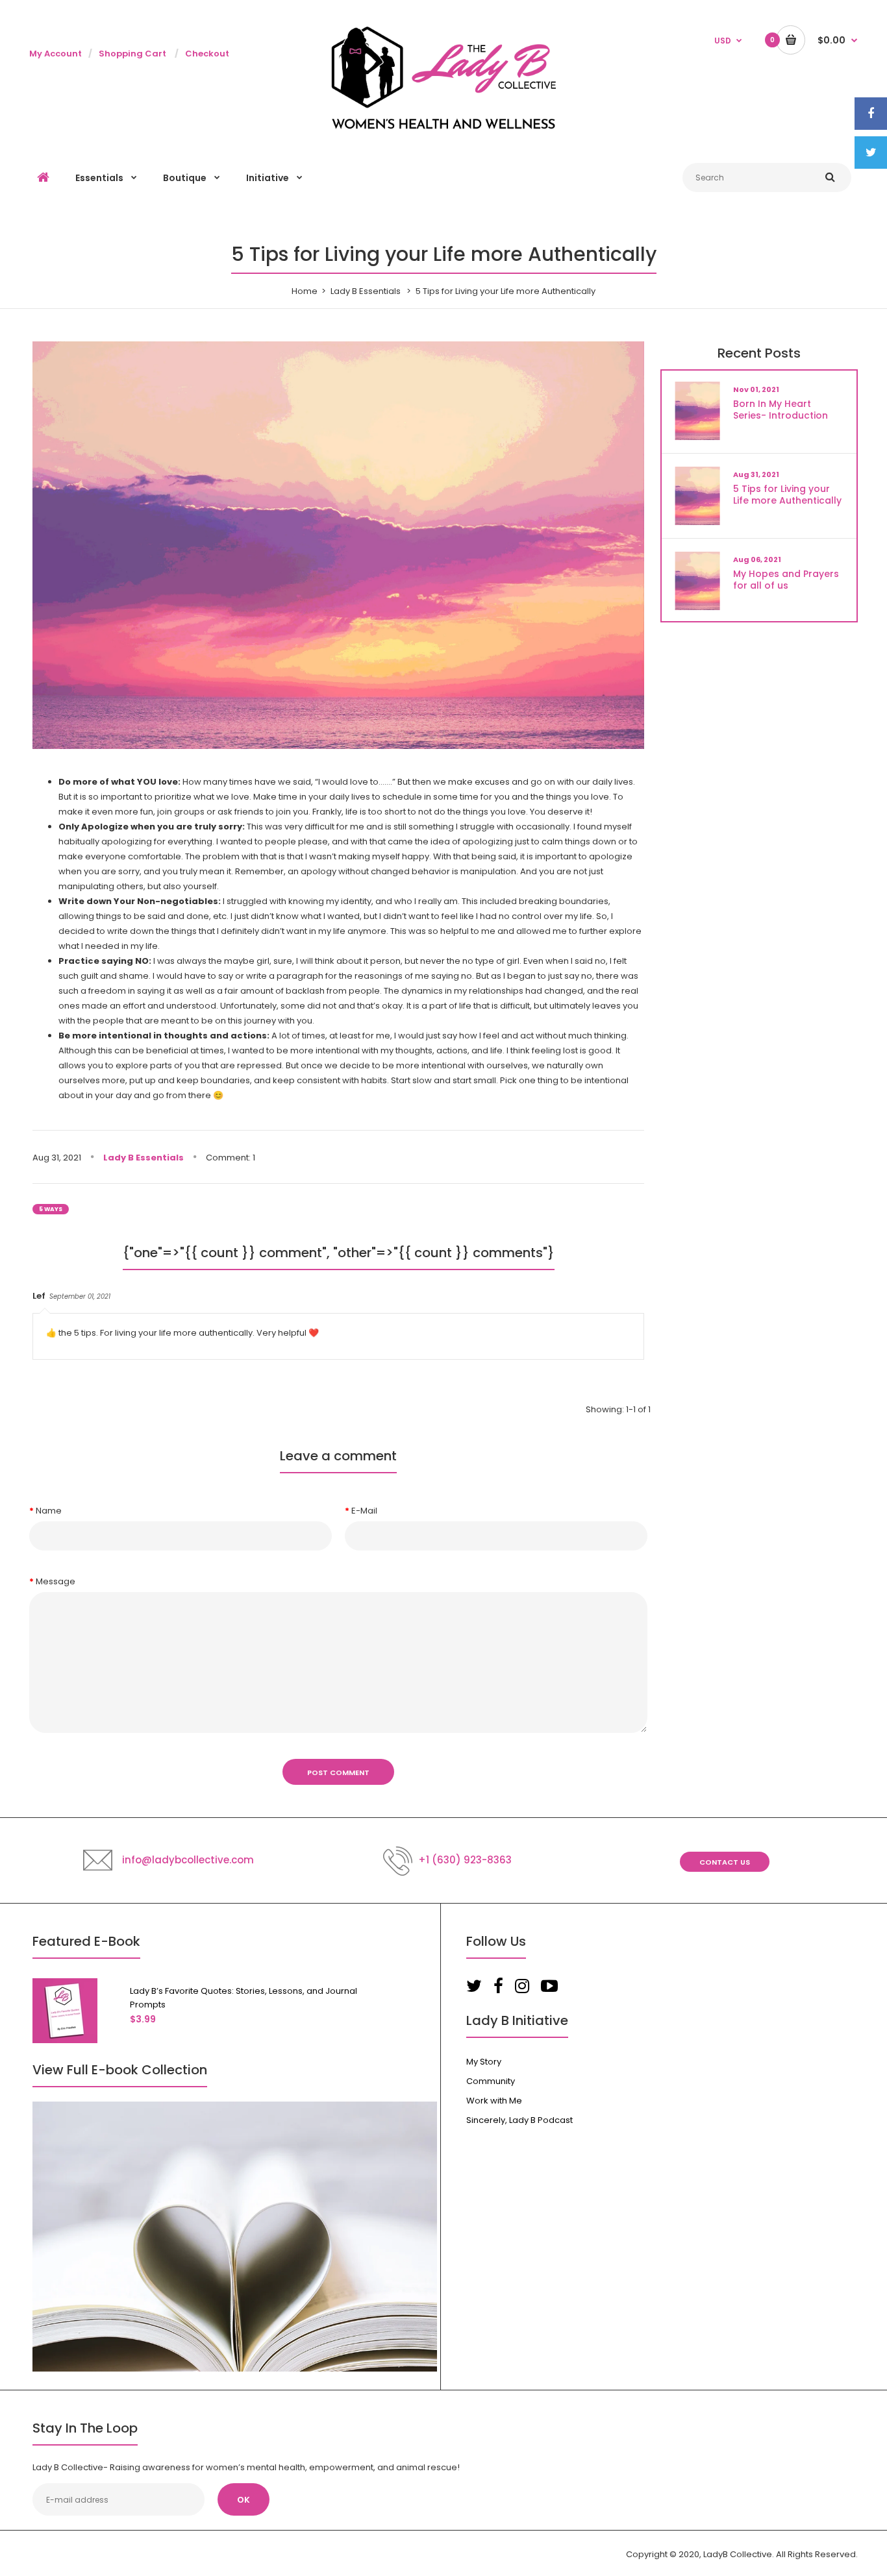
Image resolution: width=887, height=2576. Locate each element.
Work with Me (494, 2101)
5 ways (51, 1209)
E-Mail (364, 1511)
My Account (56, 54)
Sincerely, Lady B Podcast (519, 2120)
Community (491, 2081)
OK (244, 2500)
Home (305, 291)
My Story (484, 2062)
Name (49, 1511)
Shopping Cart (132, 54)
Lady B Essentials (366, 291)
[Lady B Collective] (443, 127)
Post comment (338, 1773)
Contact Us (725, 1862)
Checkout (207, 54)
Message (56, 1581)
